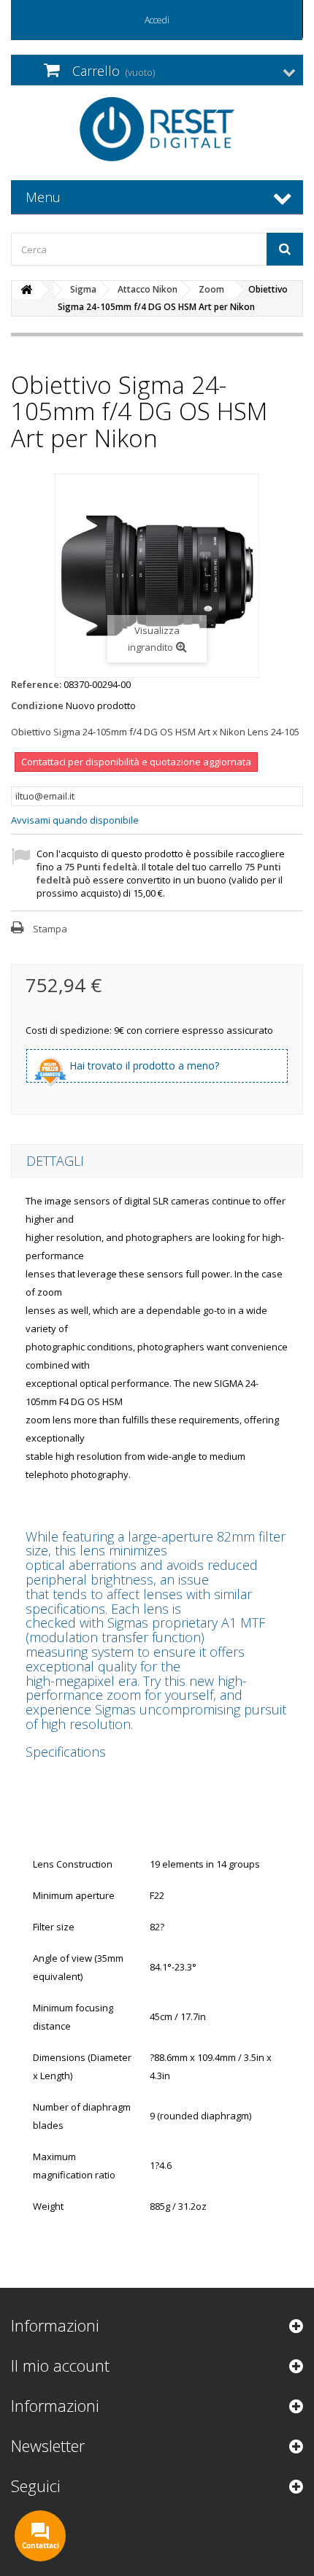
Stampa (50, 929)
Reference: (36, 684)
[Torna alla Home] (26, 290)
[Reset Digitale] (157, 129)
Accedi (157, 20)
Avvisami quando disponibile (75, 820)
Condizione (37, 705)
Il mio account (60, 2365)
